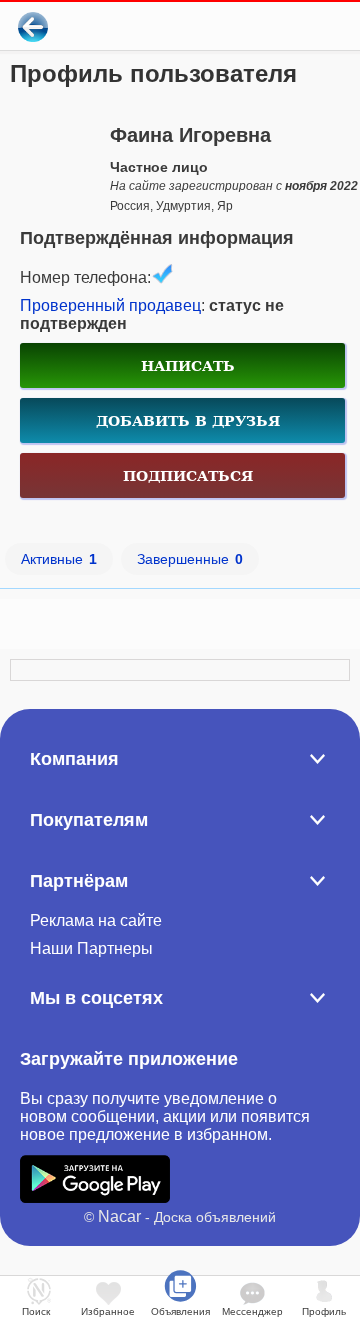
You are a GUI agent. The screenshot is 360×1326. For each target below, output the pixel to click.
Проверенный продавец (110, 305)
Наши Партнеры (91, 948)
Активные (59, 559)
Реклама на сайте (96, 920)
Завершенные (190, 559)
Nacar (119, 1216)
